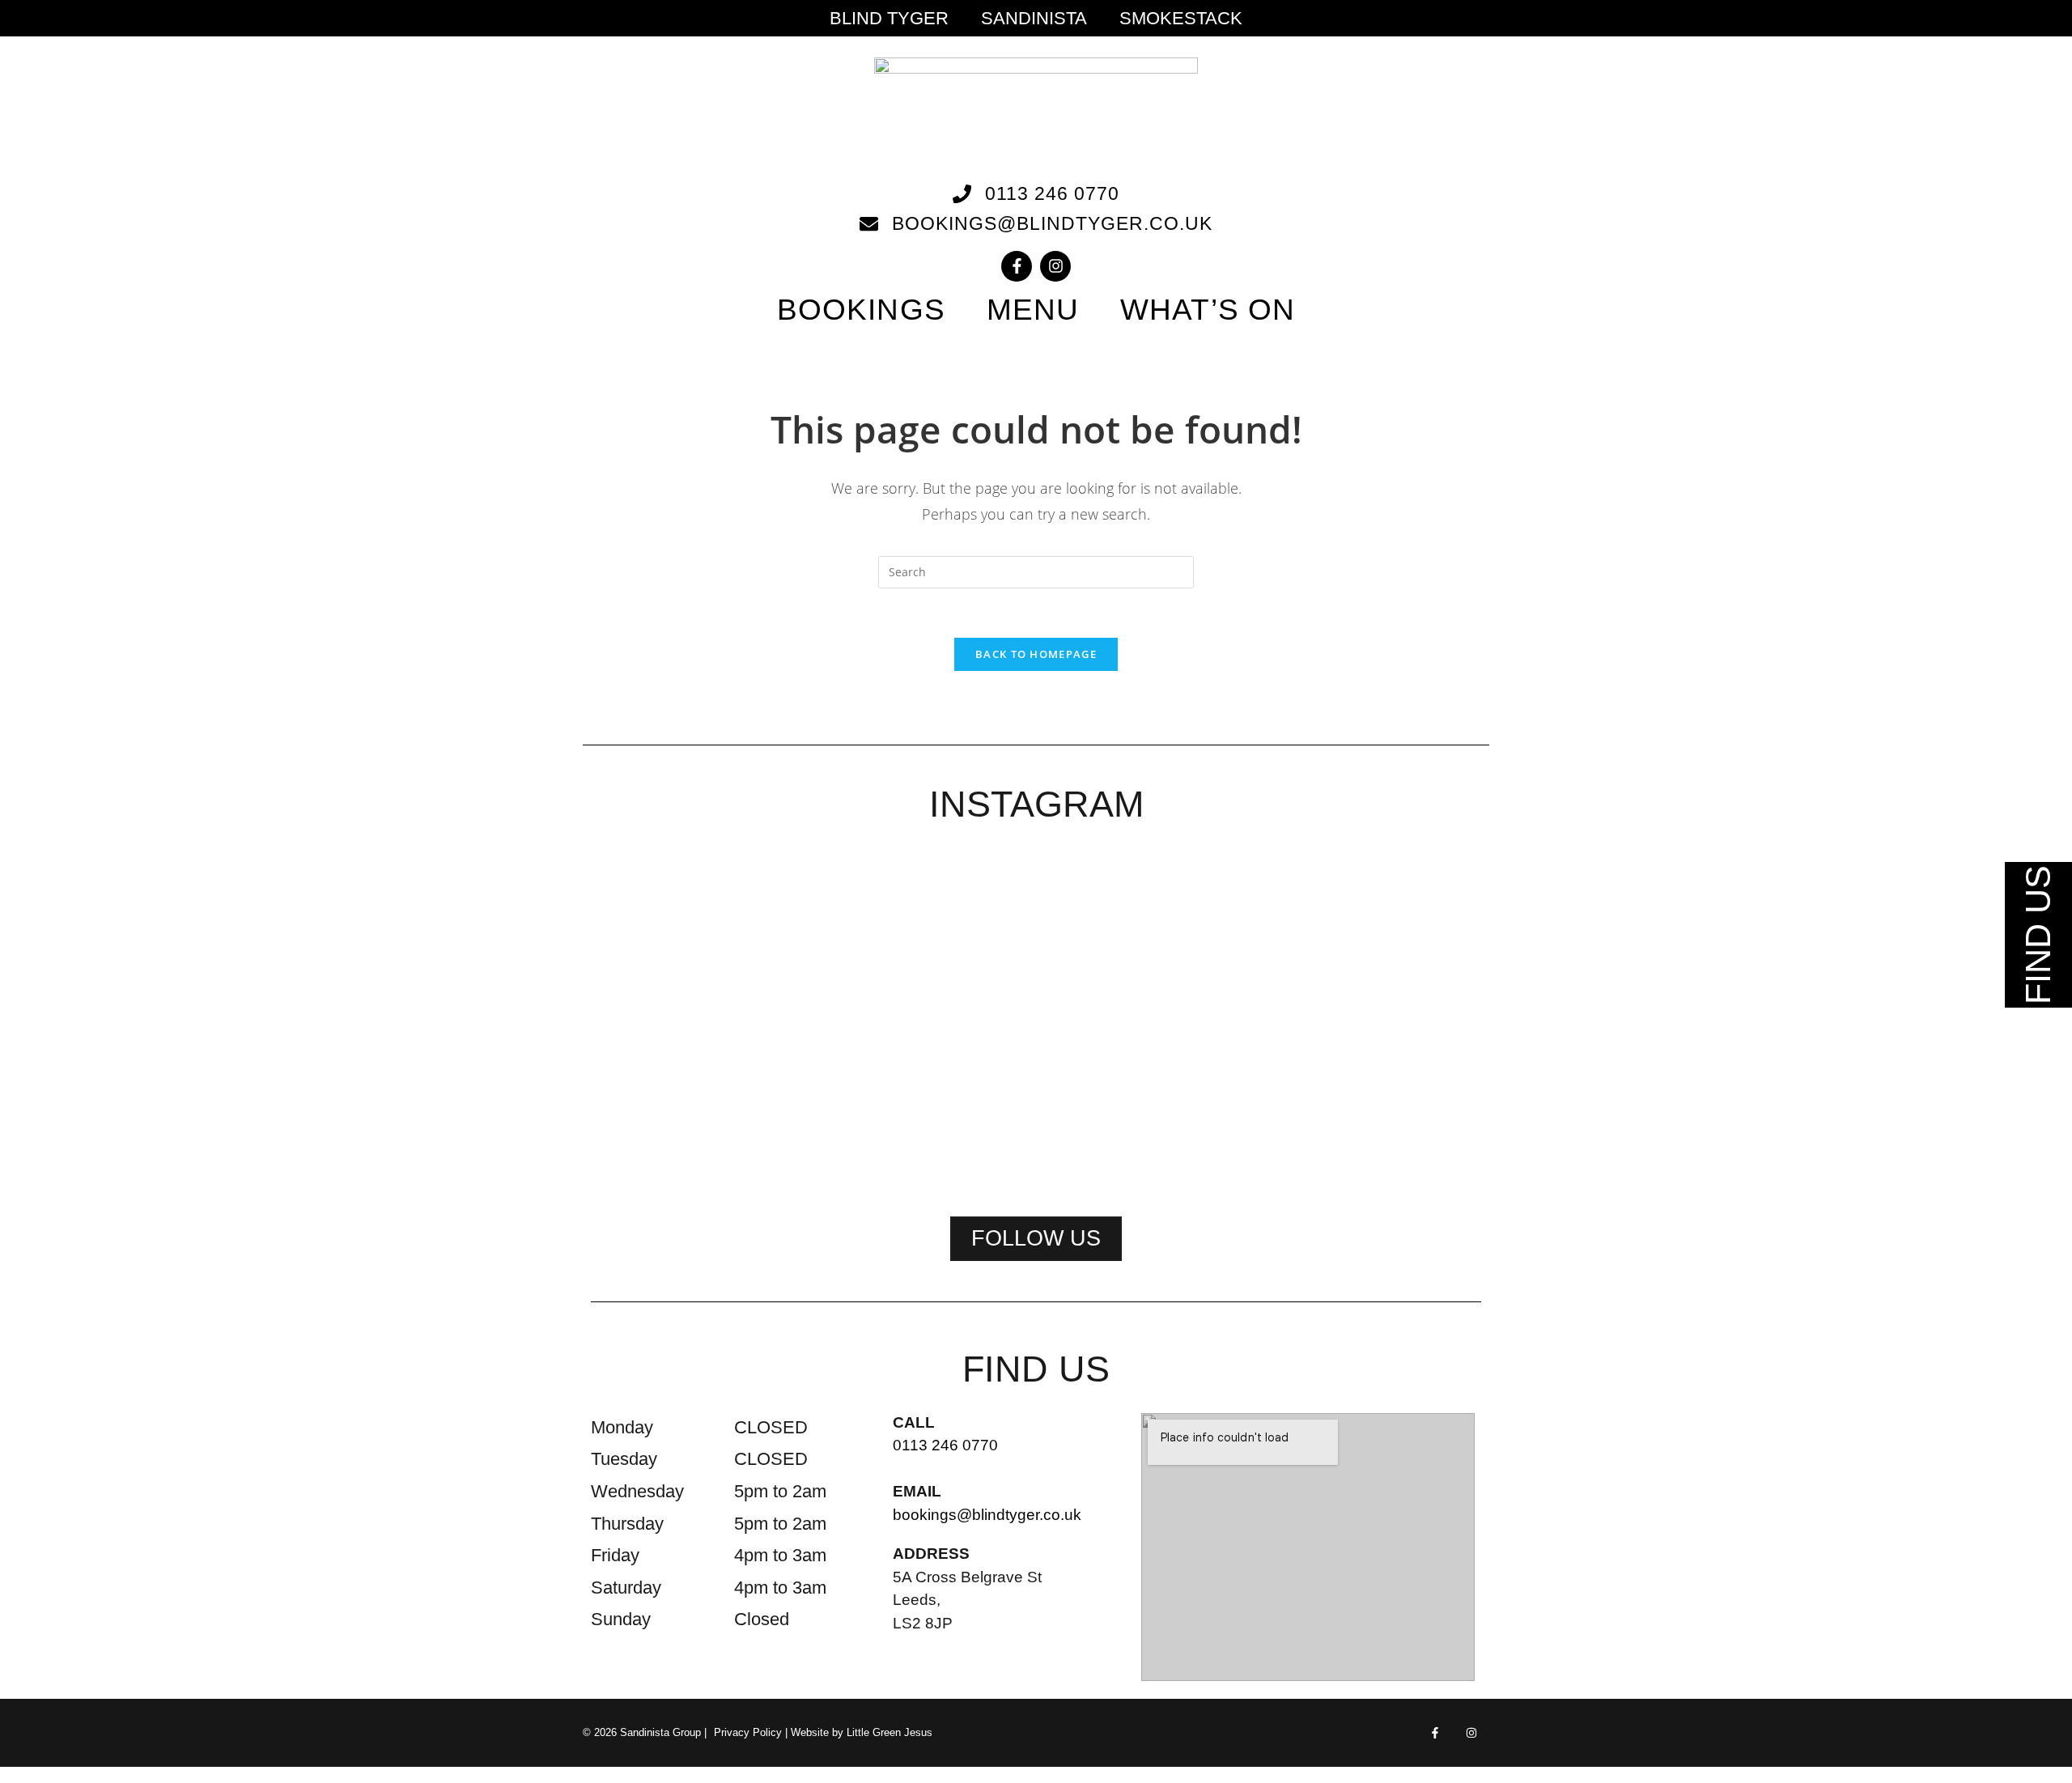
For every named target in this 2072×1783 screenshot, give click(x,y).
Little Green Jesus (890, 1732)
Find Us (2038, 935)
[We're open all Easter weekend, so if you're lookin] (1036, 1019)
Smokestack (1181, 19)
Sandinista (1034, 19)
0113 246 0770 (945, 1445)
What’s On (1208, 310)
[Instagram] (1055, 266)
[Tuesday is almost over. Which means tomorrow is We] (1395, 938)
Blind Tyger (889, 19)
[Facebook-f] (1017, 266)
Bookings (861, 310)
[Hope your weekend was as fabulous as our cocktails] (856, 948)
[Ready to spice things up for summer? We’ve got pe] (677, 928)
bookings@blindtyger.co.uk (987, 1515)
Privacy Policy (748, 1732)
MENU (1033, 310)
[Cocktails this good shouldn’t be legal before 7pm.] (1216, 958)
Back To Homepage (1036, 654)
